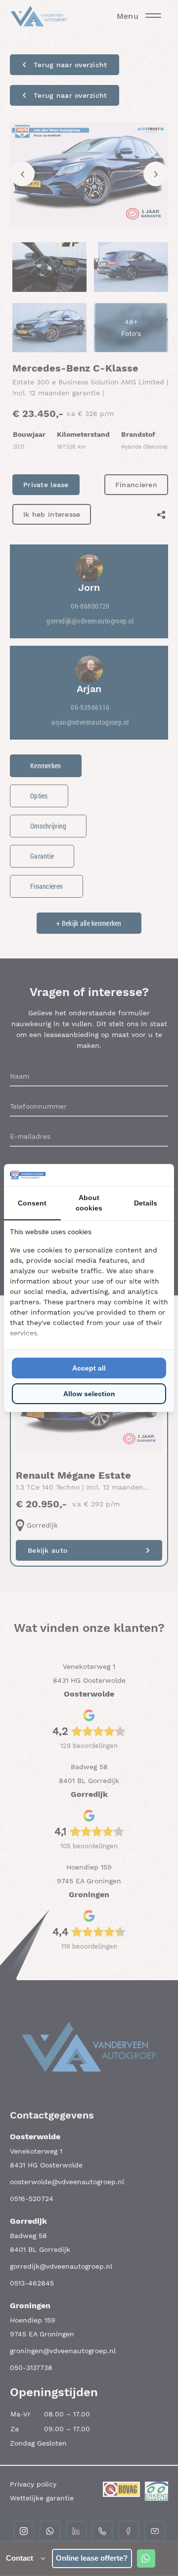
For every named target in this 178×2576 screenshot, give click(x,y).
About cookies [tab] (89, 1203)
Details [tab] (146, 1203)
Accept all (89, 1368)
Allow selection (89, 1394)
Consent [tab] (32, 1203)
